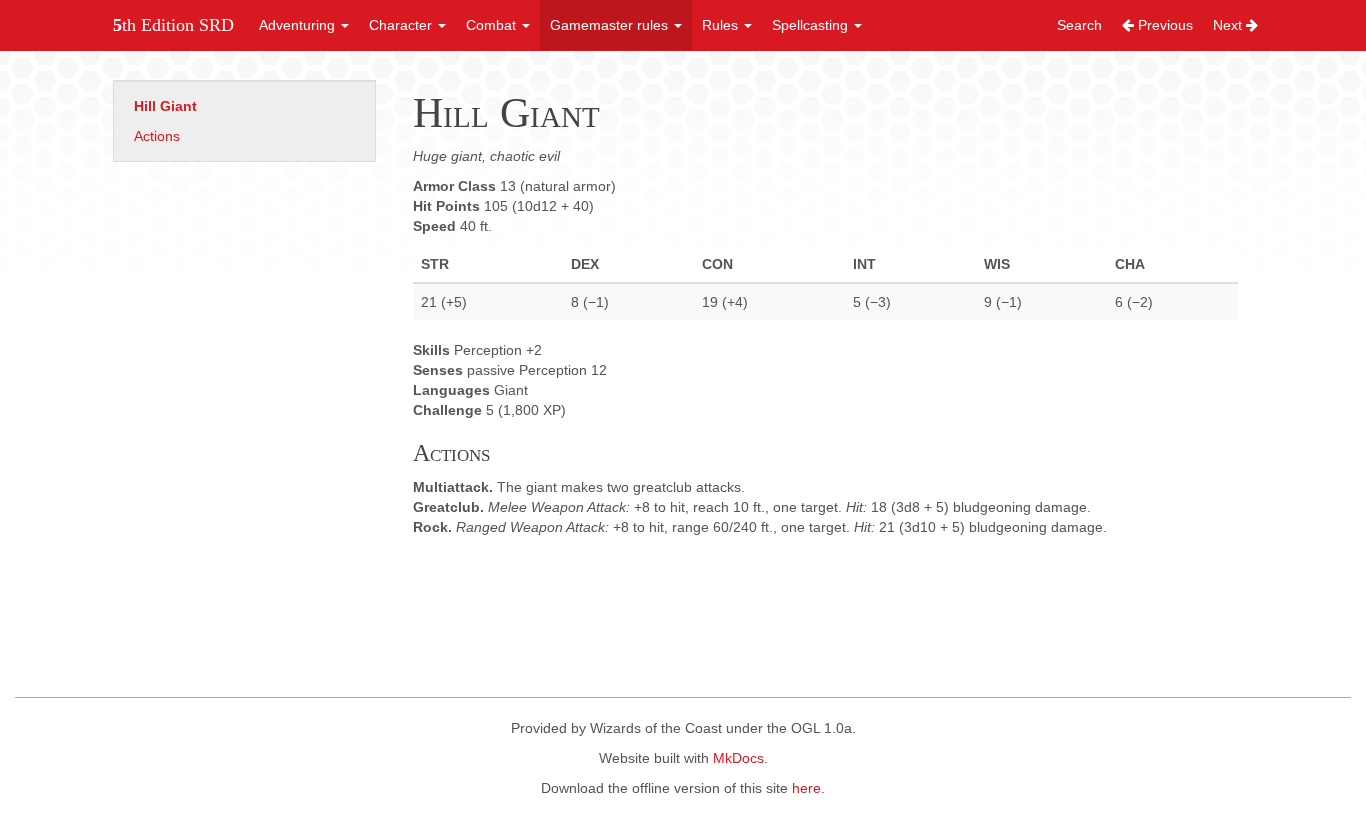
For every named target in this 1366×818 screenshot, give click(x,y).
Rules (722, 25)
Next (1229, 25)
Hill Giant (165, 106)
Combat (493, 25)
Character (402, 25)
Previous (1163, 25)
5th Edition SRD (173, 25)
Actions (157, 136)
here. (808, 788)
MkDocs (738, 758)
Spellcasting (812, 25)
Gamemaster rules (611, 25)
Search (1079, 25)
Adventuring (299, 25)
